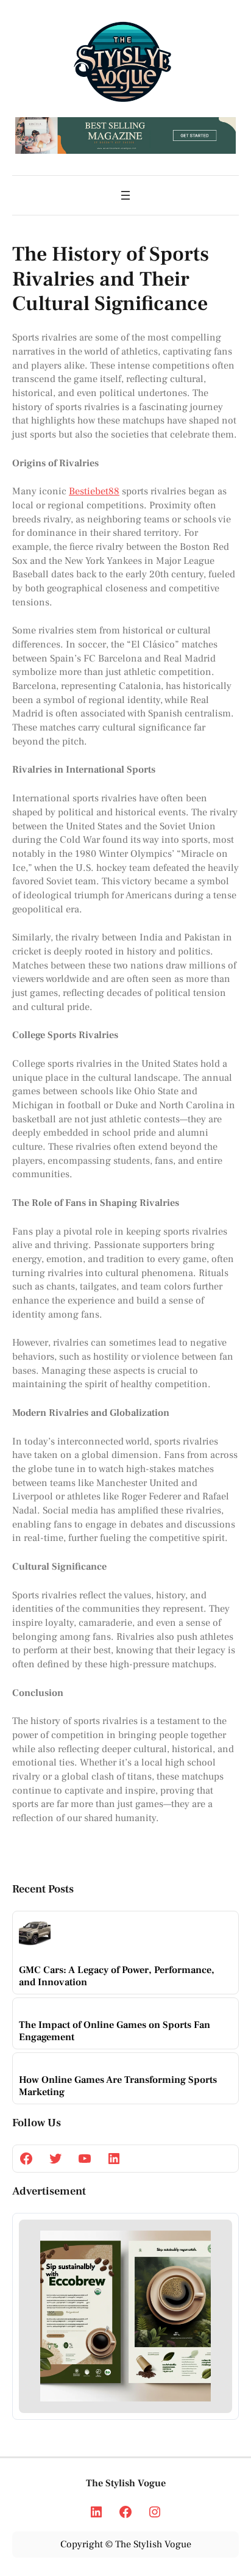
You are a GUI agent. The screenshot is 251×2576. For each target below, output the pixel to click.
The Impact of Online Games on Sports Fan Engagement (115, 2031)
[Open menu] (125, 195)
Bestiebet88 (94, 491)
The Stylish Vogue (126, 2483)
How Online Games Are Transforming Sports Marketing (118, 2086)
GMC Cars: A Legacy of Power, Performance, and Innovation (117, 1976)
